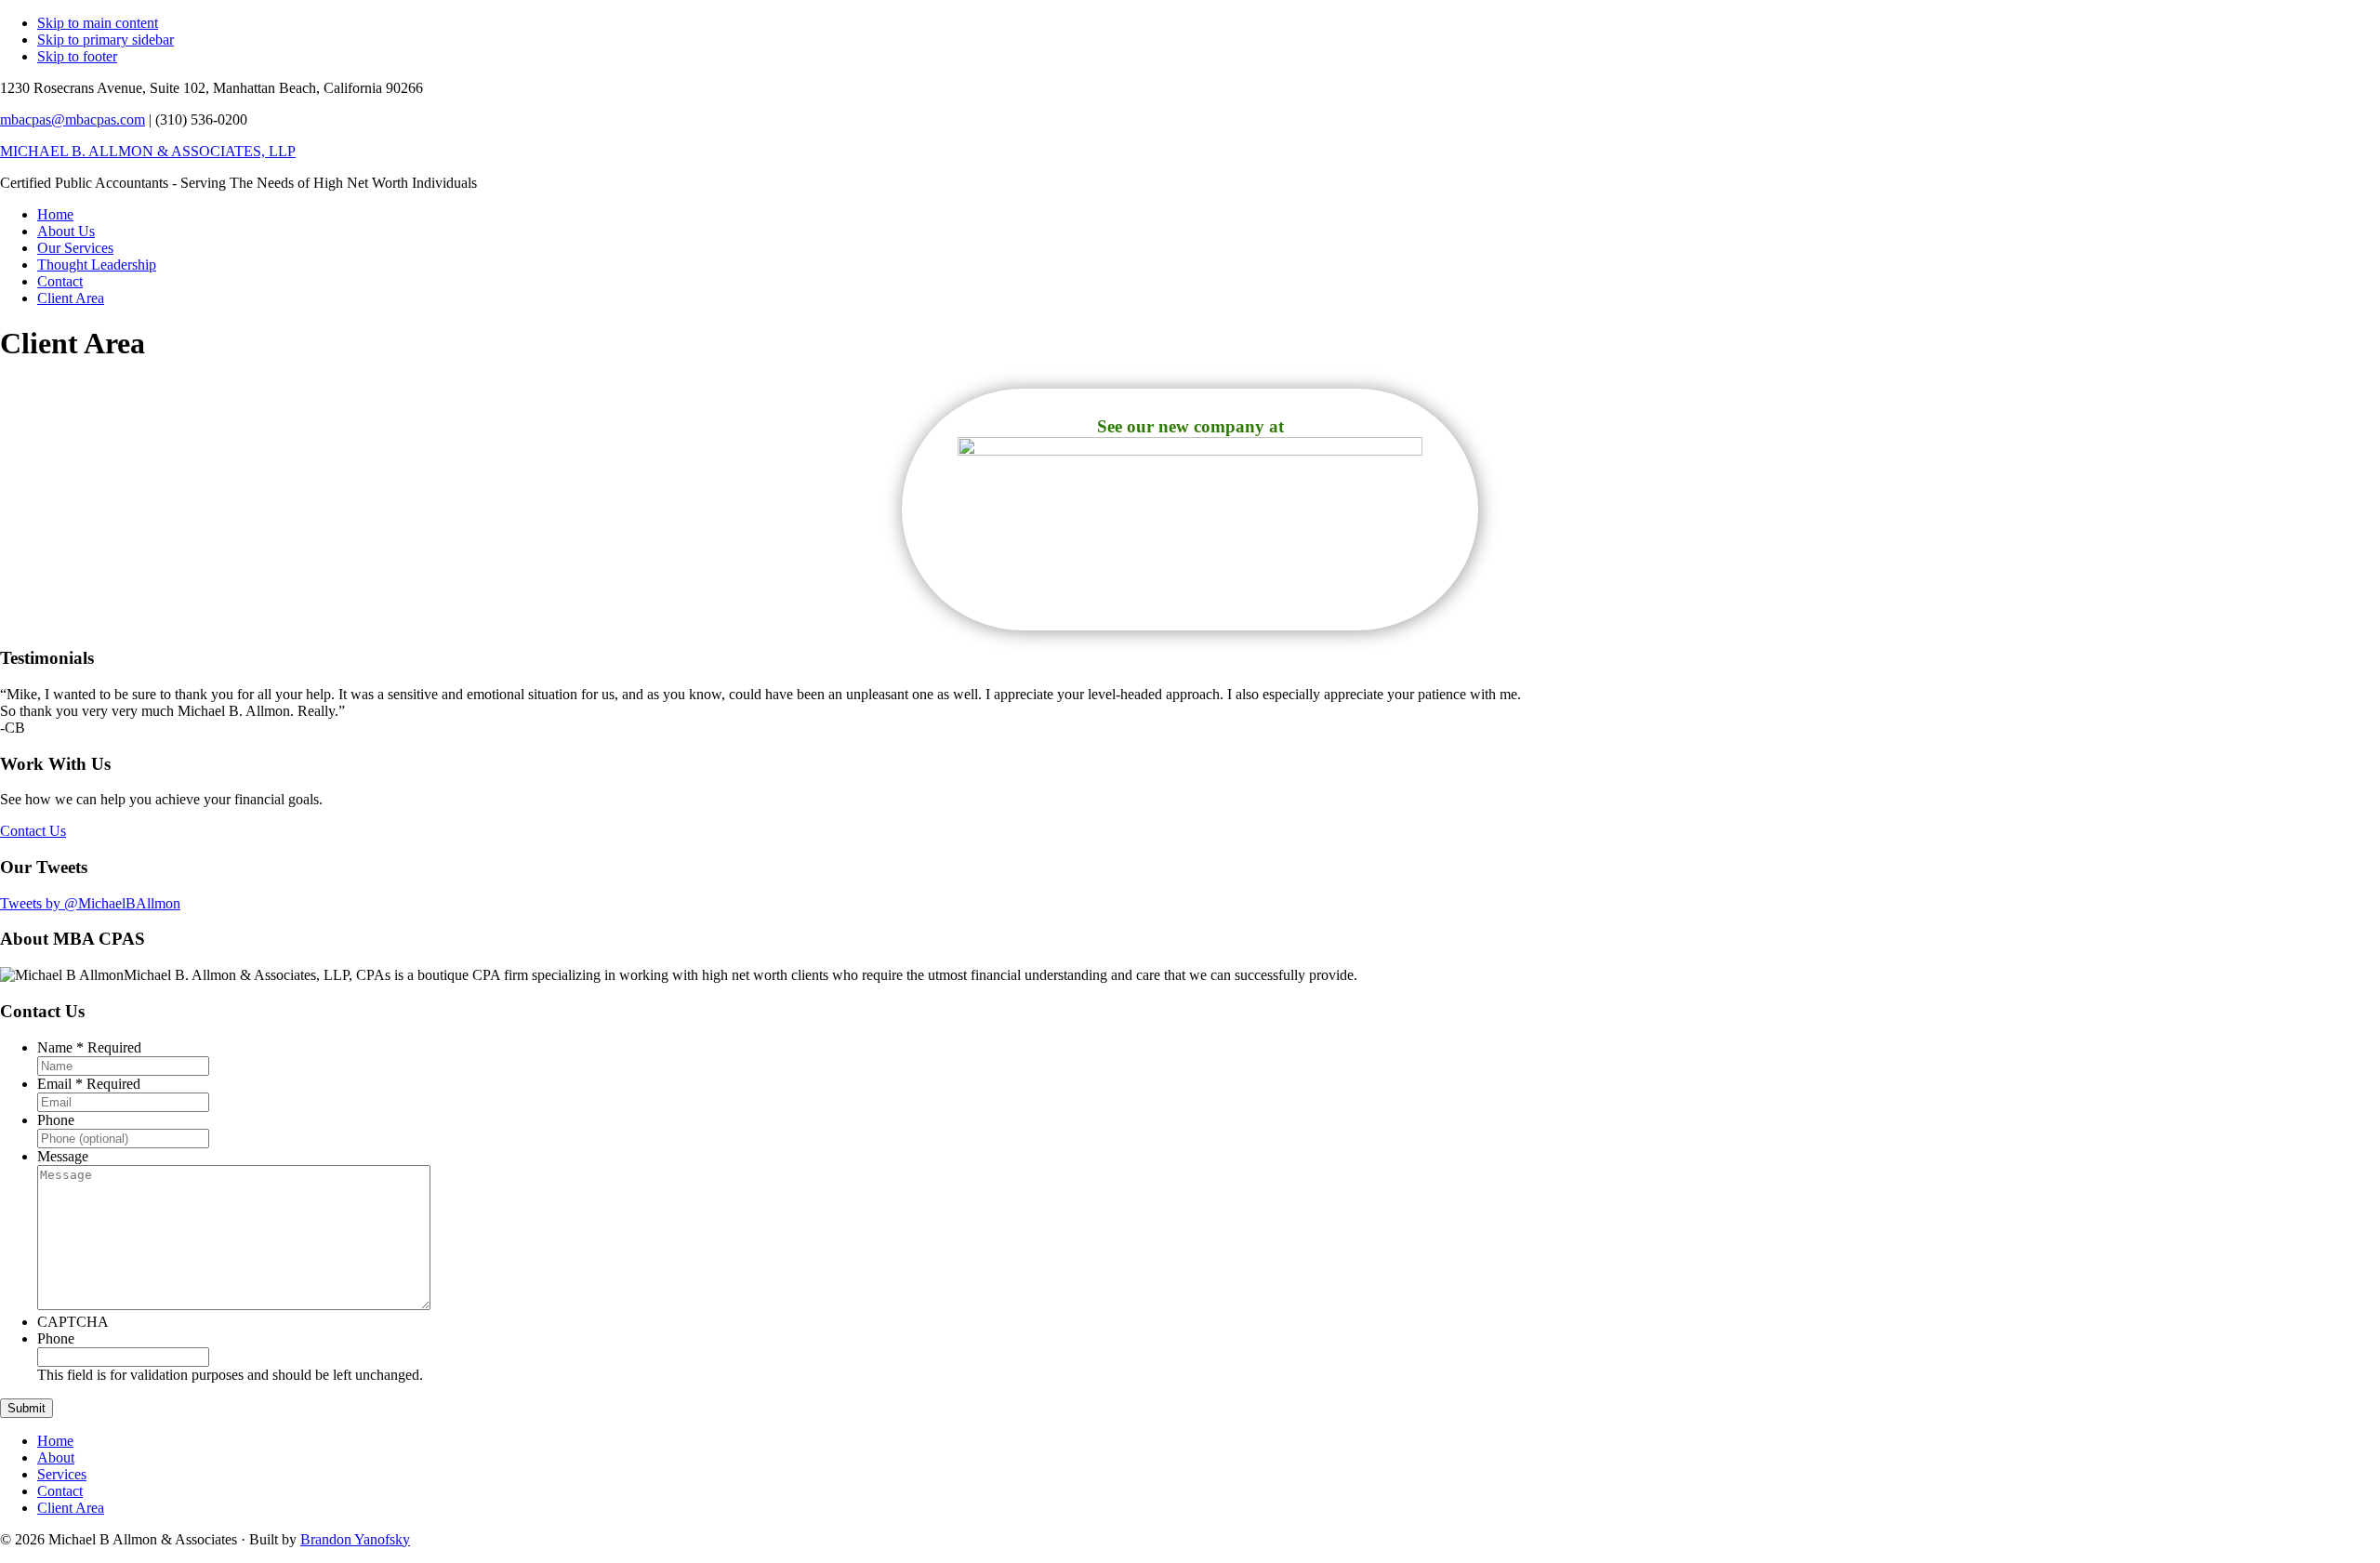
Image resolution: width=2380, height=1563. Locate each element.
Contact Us (33, 831)
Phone (56, 1120)
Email (89, 1084)
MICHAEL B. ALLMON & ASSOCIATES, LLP (148, 151)
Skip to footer (77, 56)
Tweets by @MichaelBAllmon (90, 903)
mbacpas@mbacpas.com (73, 119)
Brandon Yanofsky (355, 1539)
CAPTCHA (73, 1322)
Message (63, 1156)
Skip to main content (98, 23)
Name (89, 1047)
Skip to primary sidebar (106, 40)
